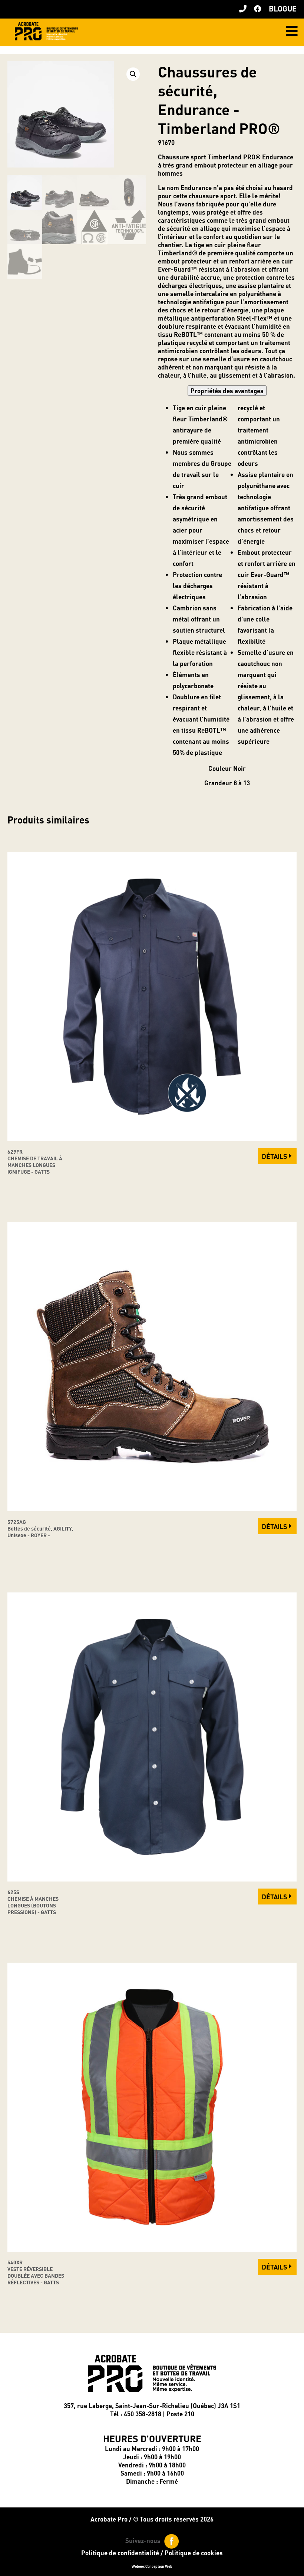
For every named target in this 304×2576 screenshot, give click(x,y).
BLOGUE (283, 9)
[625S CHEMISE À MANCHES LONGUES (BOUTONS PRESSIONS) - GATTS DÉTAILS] (152, 1879)
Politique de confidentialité (120, 2553)
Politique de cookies (194, 2553)
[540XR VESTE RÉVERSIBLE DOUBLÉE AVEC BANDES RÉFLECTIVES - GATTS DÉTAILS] (152, 2249)
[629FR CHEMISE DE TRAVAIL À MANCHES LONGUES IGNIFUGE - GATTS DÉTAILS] (152, 1138)
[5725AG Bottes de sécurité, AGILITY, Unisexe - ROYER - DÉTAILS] (152, 1509)
